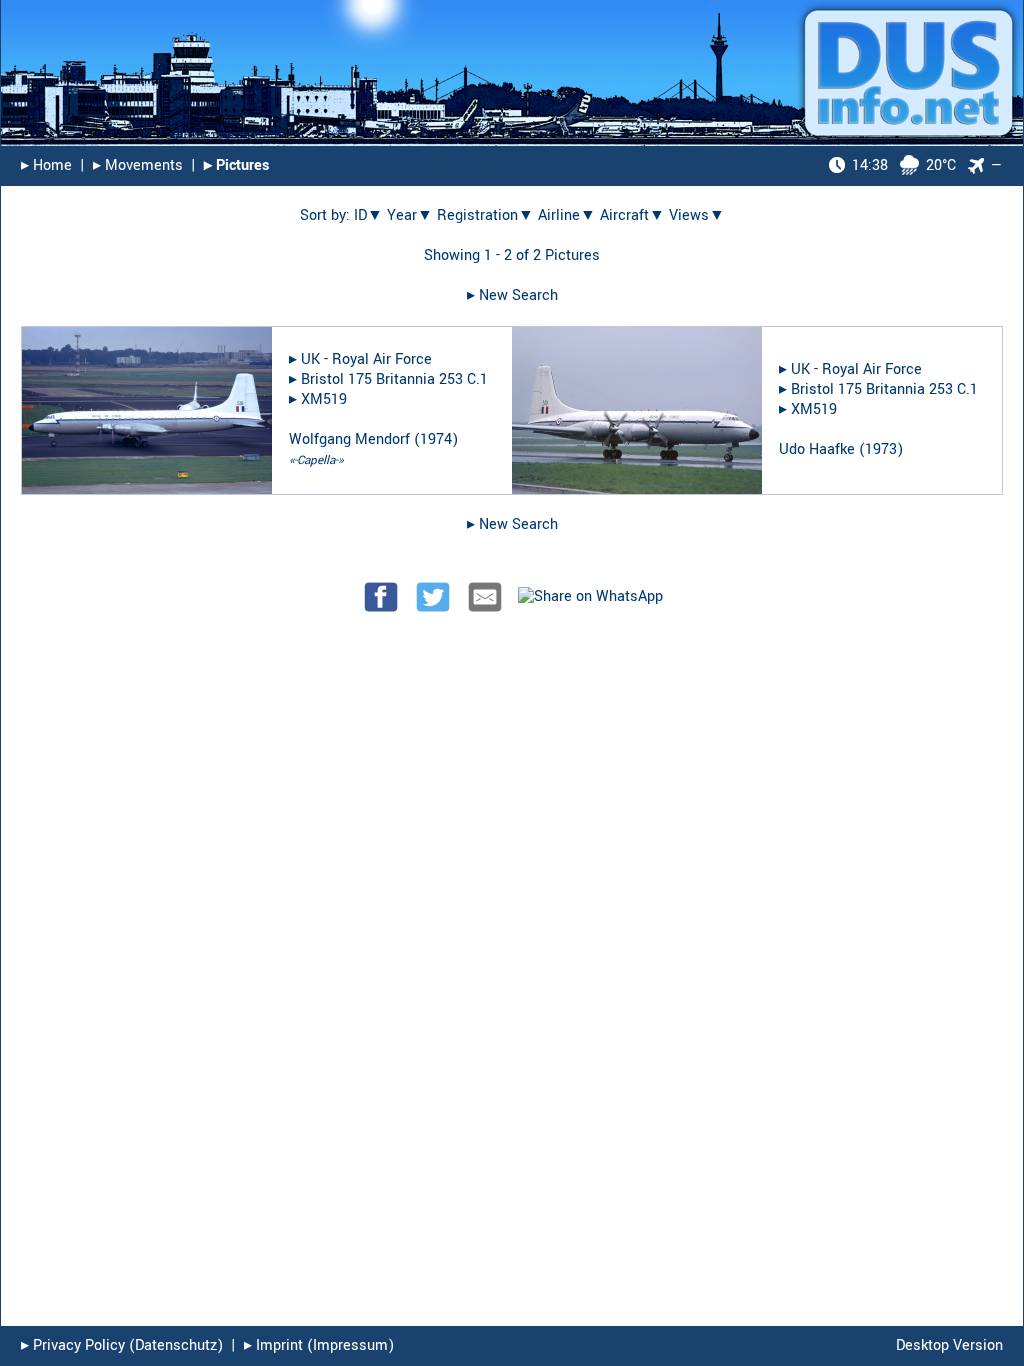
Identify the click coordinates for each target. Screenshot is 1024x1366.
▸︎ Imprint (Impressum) (319, 1345)
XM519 (324, 399)
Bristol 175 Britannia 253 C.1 (394, 379)
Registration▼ (485, 215)
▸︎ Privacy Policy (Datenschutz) (122, 1345)
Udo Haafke (817, 449)
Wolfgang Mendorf (349, 439)
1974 (436, 439)
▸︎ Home (46, 165)
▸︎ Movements (138, 165)
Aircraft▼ (632, 215)
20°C (904, 165)
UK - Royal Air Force (366, 359)
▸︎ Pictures (236, 165)
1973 (881, 449)
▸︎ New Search (512, 295)
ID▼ (368, 215)
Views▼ (697, 215)
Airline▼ (567, 215)
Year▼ (410, 215)
